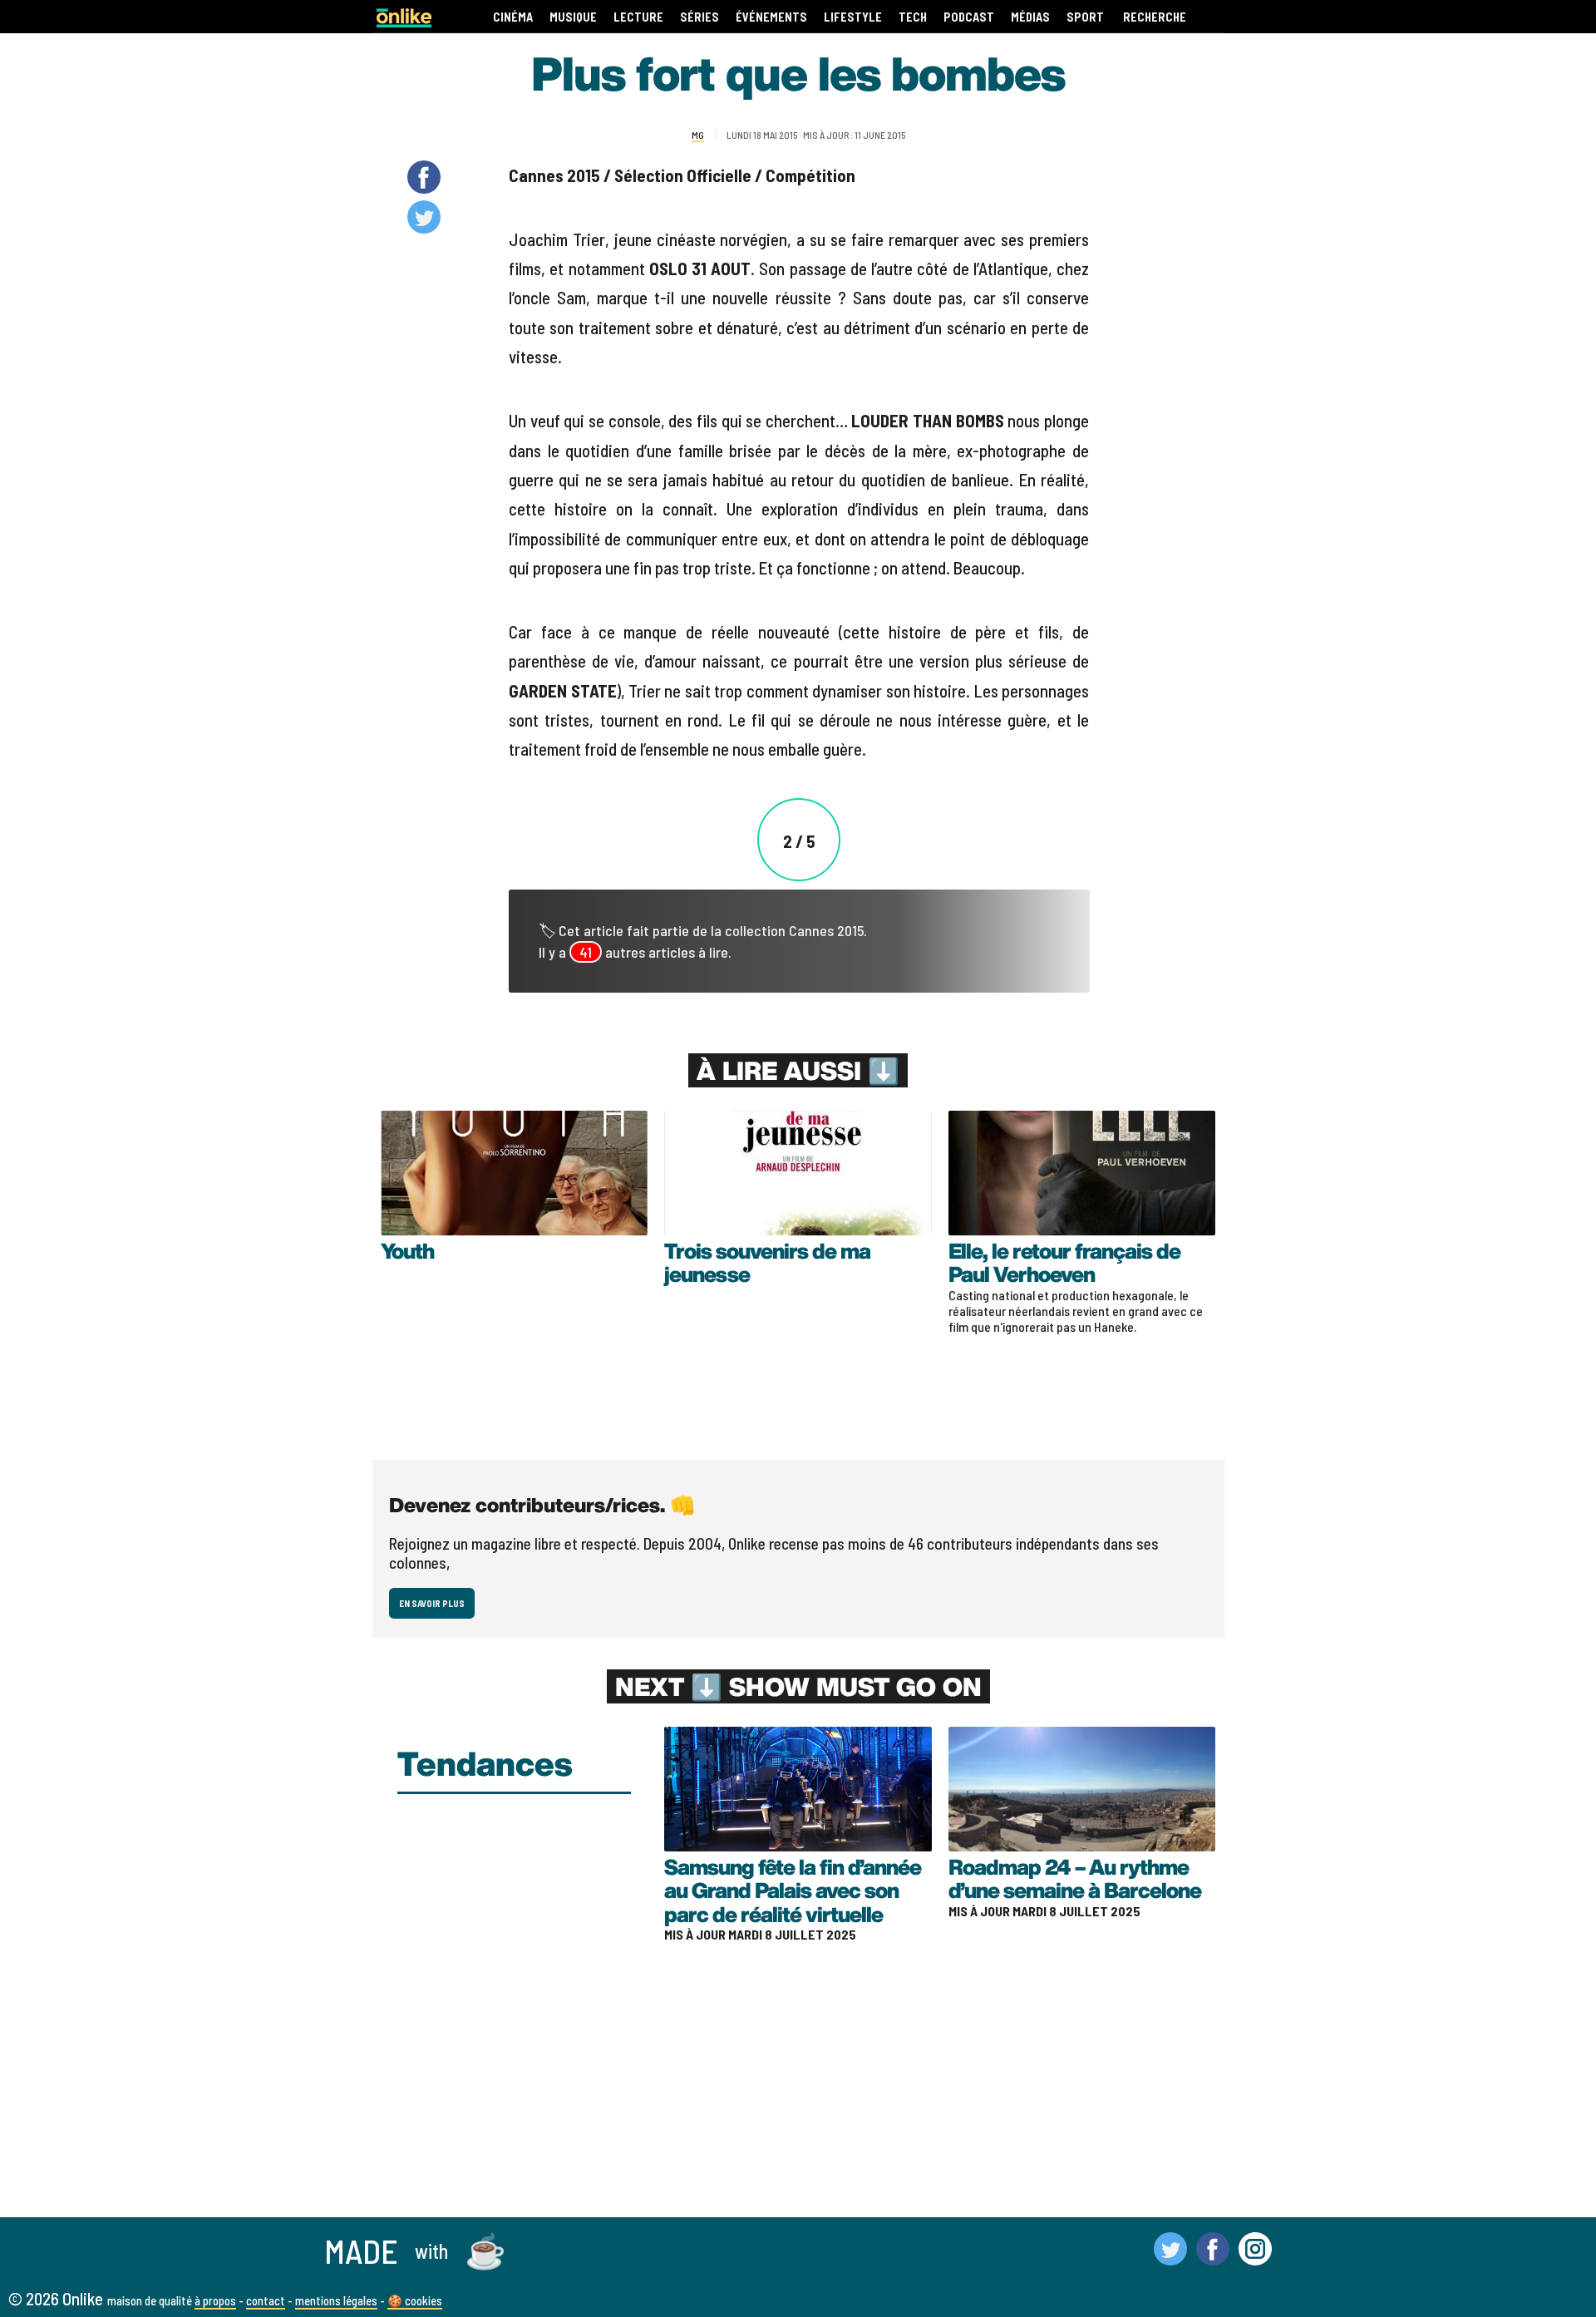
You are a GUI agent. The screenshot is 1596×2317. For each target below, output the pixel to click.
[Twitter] (1170, 2258)
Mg (698, 135)
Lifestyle (853, 17)
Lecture (638, 17)
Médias (1030, 17)
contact (266, 2300)
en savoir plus (432, 1603)
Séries (699, 17)
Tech (913, 17)
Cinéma (513, 17)
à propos (215, 2300)
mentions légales (336, 2300)
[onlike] (404, 22)
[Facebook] (1213, 2258)
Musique (573, 17)
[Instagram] (1255, 2258)
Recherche (1155, 17)
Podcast (969, 17)
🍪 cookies (415, 2300)
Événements (771, 17)
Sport (1085, 17)
